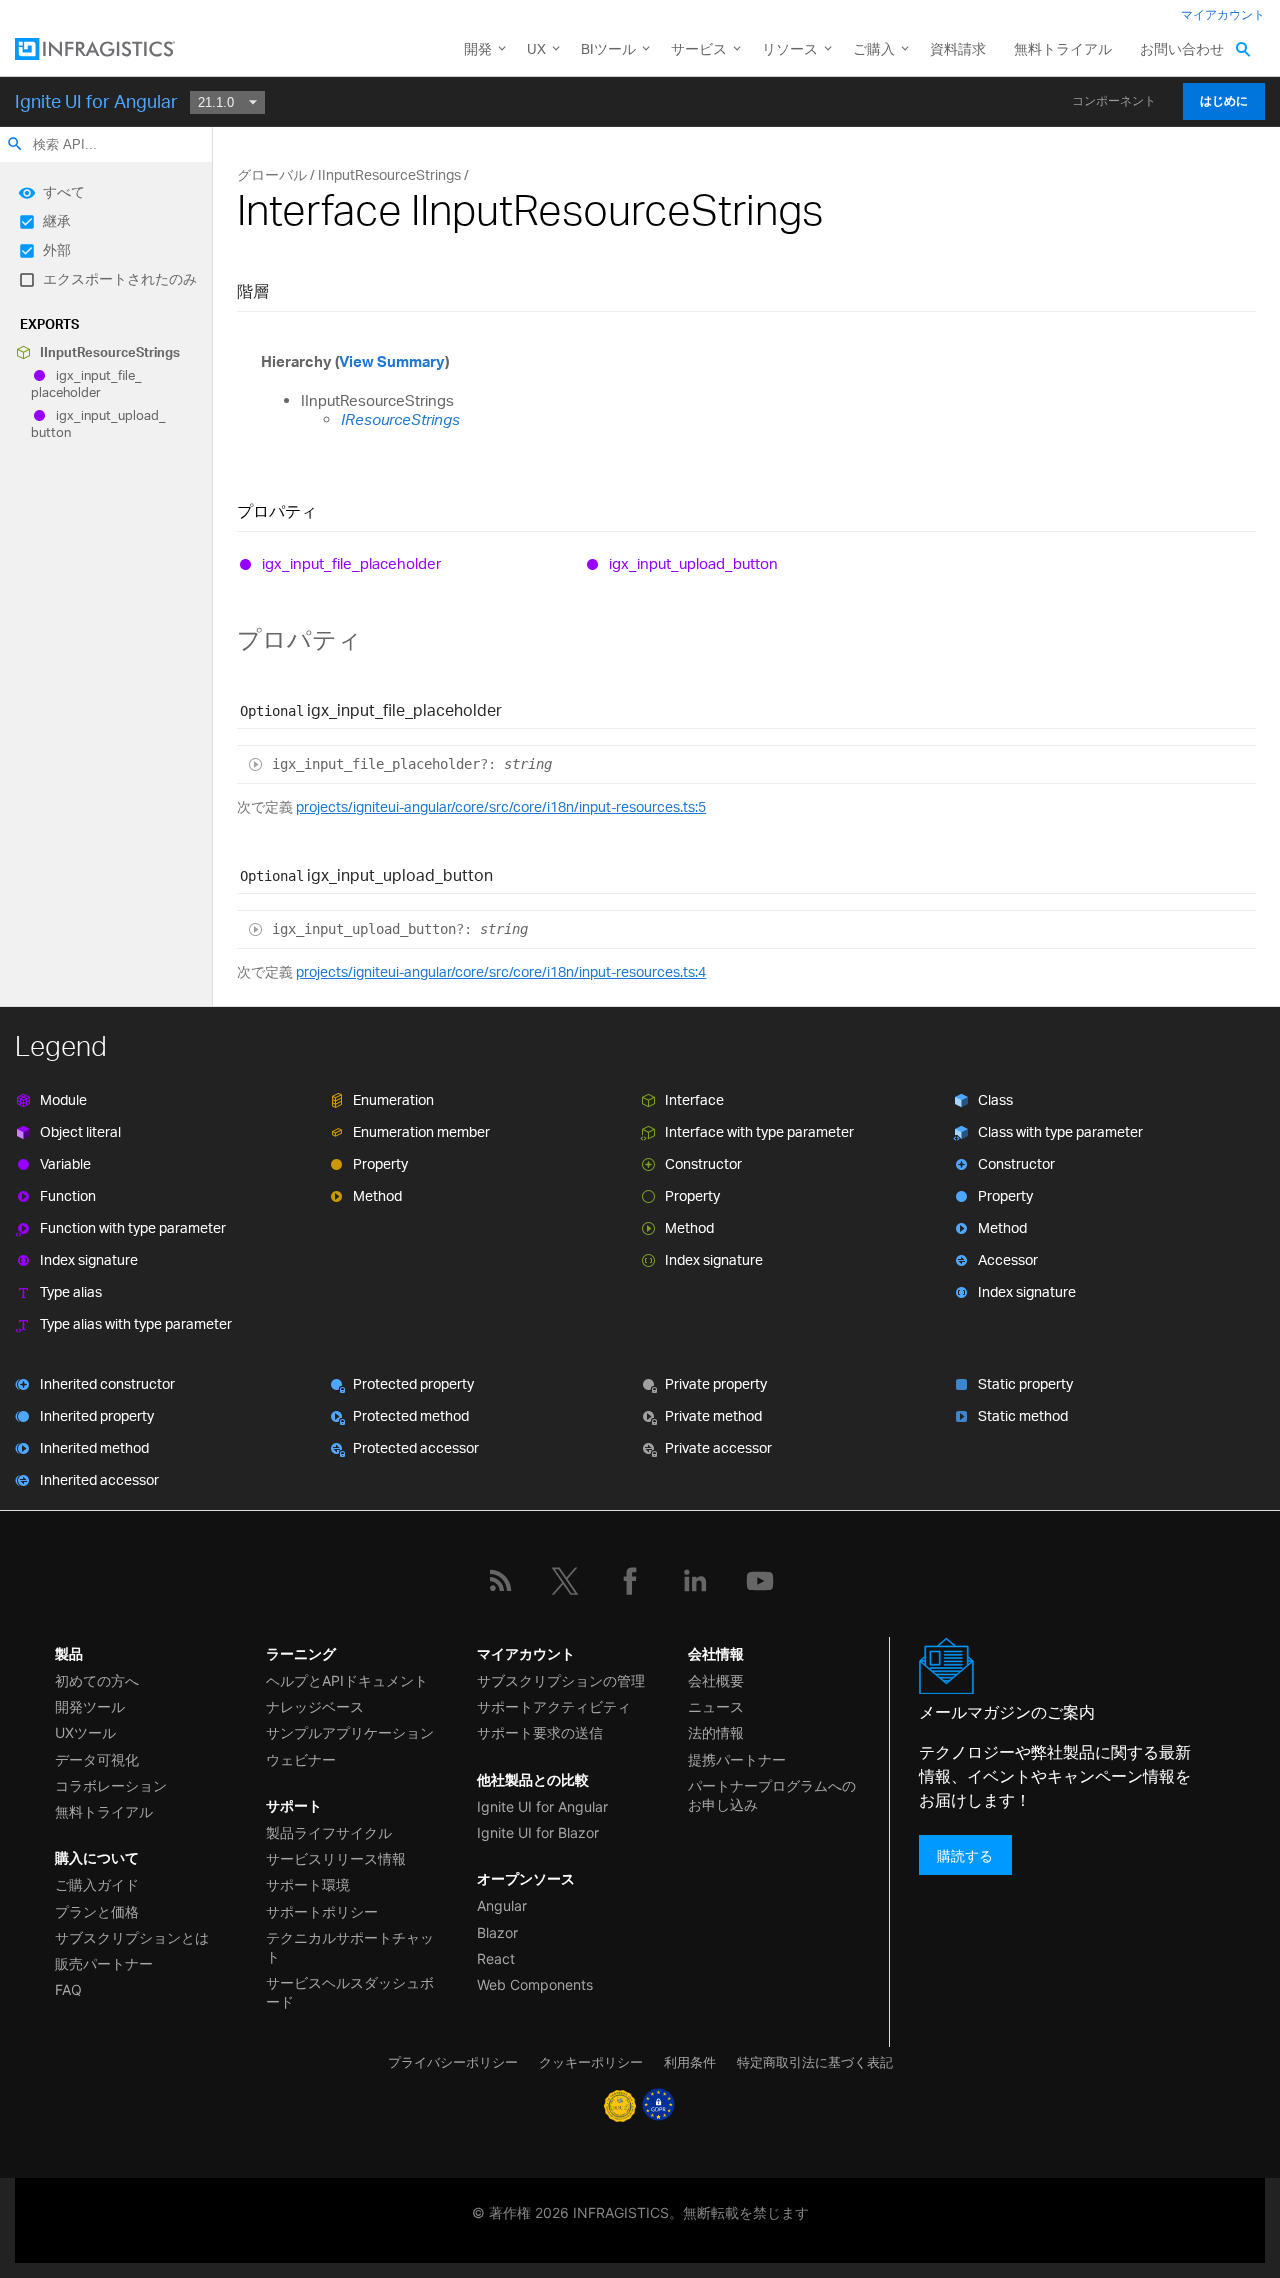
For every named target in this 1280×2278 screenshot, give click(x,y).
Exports (49, 324)
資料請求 (958, 48)
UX (536, 48)
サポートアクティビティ (554, 1706)
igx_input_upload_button (98, 424)
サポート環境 (308, 1884)
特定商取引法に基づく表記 (815, 2062)
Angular (502, 1905)
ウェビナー (301, 1759)
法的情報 (716, 1732)
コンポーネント (1114, 101)
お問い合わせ (1182, 48)
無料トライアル (1063, 48)
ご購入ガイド (97, 1884)
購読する (965, 1854)
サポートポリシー (322, 1911)
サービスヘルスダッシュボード (350, 1992)
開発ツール (90, 1706)
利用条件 (690, 2062)
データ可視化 (97, 1759)
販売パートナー (104, 1963)
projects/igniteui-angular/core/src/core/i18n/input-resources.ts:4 (501, 971)
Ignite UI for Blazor (538, 1832)
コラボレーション (111, 1785)
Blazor (497, 1932)
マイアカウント (1223, 14)
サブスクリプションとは (132, 1937)
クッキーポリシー (591, 2062)
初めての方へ (97, 1680)
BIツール (608, 48)
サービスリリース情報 (336, 1858)
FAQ (68, 1989)
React (496, 1958)
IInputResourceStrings (110, 352)
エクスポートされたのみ (120, 278)
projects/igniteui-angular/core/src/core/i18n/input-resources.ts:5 (501, 806)
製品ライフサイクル (329, 1832)
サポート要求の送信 (540, 1732)
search (15, 144)
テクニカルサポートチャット (350, 1947)
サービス (699, 48)
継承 (57, 220)
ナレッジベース (315, 1706)
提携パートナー (737, 1759)
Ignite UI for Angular (96, 101)
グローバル (272, 174)
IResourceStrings (400, 419)
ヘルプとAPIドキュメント (347, 1680)
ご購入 (874, 48)
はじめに (1224, 101)
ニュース (716, 1706)
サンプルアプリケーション (350, 1732)
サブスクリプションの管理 (561, 1680)
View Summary (392, 361)
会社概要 (716, 1680)
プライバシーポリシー (453, 2062)
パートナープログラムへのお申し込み (772, 1795)
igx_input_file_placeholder (86, 384)
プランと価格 (97, 1911)
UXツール (85, 1732)
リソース (790, 48)
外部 (57, 249)
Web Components (535, 1984)
